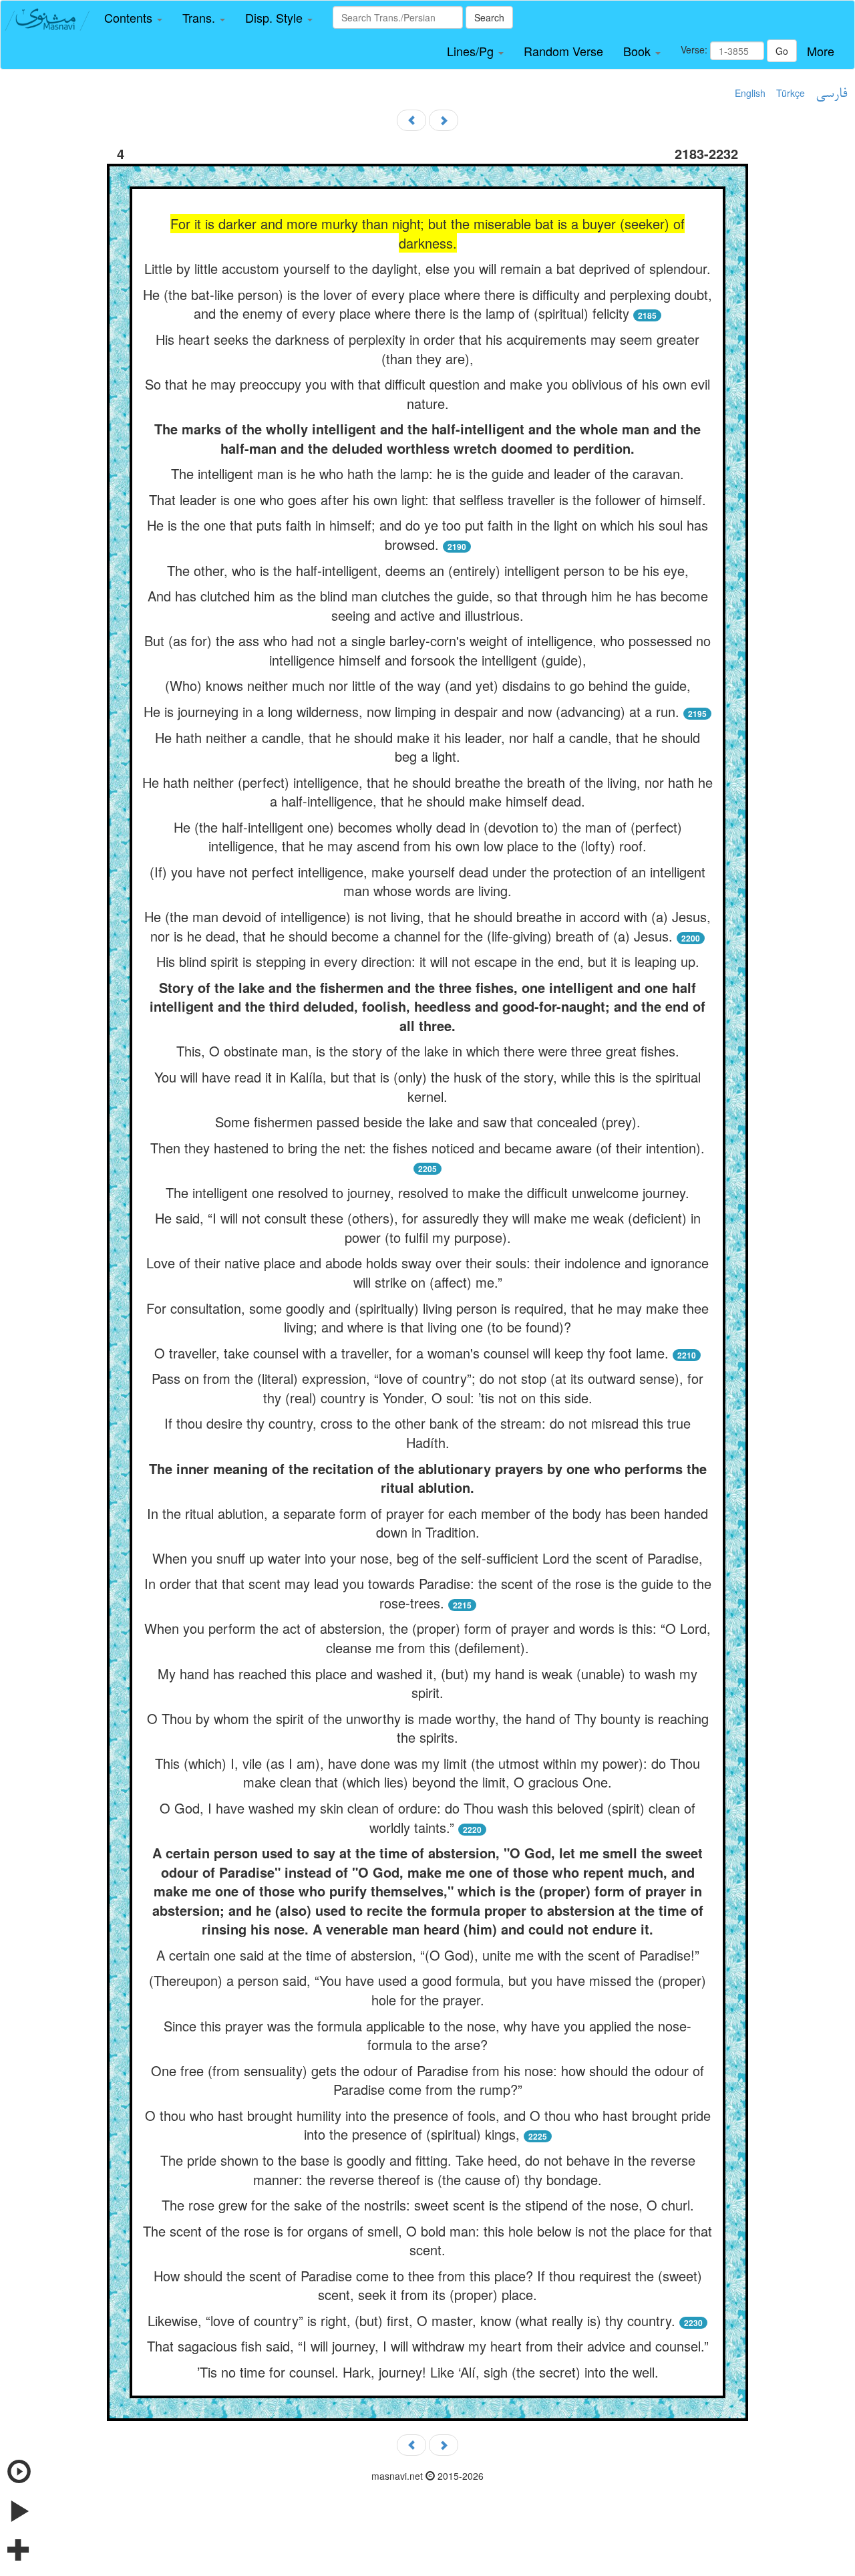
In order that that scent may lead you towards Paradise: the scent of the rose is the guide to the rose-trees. (428, 1593)
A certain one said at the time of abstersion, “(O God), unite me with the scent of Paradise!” (428, 1955)
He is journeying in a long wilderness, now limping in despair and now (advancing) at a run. (411, 711)
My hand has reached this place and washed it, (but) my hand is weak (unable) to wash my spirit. (427, 1683)
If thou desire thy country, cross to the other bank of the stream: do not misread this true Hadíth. (427, 1433)
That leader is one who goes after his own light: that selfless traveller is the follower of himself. (427, 499)
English (750, 93)
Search (489, 17)
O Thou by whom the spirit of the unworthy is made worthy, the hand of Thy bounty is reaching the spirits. (428, 1728)
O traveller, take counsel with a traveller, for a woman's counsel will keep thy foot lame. (411, 1353)
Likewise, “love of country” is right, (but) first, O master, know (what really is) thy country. (411, 2320)
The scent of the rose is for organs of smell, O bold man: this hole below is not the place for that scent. (427, 2241)
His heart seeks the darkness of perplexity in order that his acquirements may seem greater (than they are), (427, 349)
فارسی (831, 94)
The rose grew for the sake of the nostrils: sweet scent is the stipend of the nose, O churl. (428, 2205)
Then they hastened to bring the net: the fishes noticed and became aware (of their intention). (427, 1148)
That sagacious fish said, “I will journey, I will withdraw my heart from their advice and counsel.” (428, 2346)
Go (782, 51)
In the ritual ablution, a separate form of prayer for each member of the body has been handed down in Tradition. (427, 1523)
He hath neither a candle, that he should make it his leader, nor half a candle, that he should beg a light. (427, 747)
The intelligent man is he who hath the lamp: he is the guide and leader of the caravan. (427, 473)
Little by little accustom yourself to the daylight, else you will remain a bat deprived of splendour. (427, 268)
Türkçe (791, 93)
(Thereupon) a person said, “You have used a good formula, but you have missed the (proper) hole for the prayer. (427, 1990)
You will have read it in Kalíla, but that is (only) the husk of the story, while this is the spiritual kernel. (427, 1087)
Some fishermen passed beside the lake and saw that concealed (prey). (428, 1122)
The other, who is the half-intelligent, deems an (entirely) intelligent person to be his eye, (428, 570)
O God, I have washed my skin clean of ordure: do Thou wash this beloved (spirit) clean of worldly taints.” (427, 1818)
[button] (133, 18)
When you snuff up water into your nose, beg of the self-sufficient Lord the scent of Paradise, (427, 1558)
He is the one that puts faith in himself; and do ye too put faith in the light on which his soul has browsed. (427, 535)
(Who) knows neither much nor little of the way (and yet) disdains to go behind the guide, (428, 685)
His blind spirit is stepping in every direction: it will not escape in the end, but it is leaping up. (428, 961)
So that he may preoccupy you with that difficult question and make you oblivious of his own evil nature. (427, 394)
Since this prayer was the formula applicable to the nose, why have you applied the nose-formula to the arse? (427, 2035)
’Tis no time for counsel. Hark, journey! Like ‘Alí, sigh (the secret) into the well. (428, 2372)
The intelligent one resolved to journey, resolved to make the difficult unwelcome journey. (427, 1192)
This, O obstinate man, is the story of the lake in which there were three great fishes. (428, 1051)
